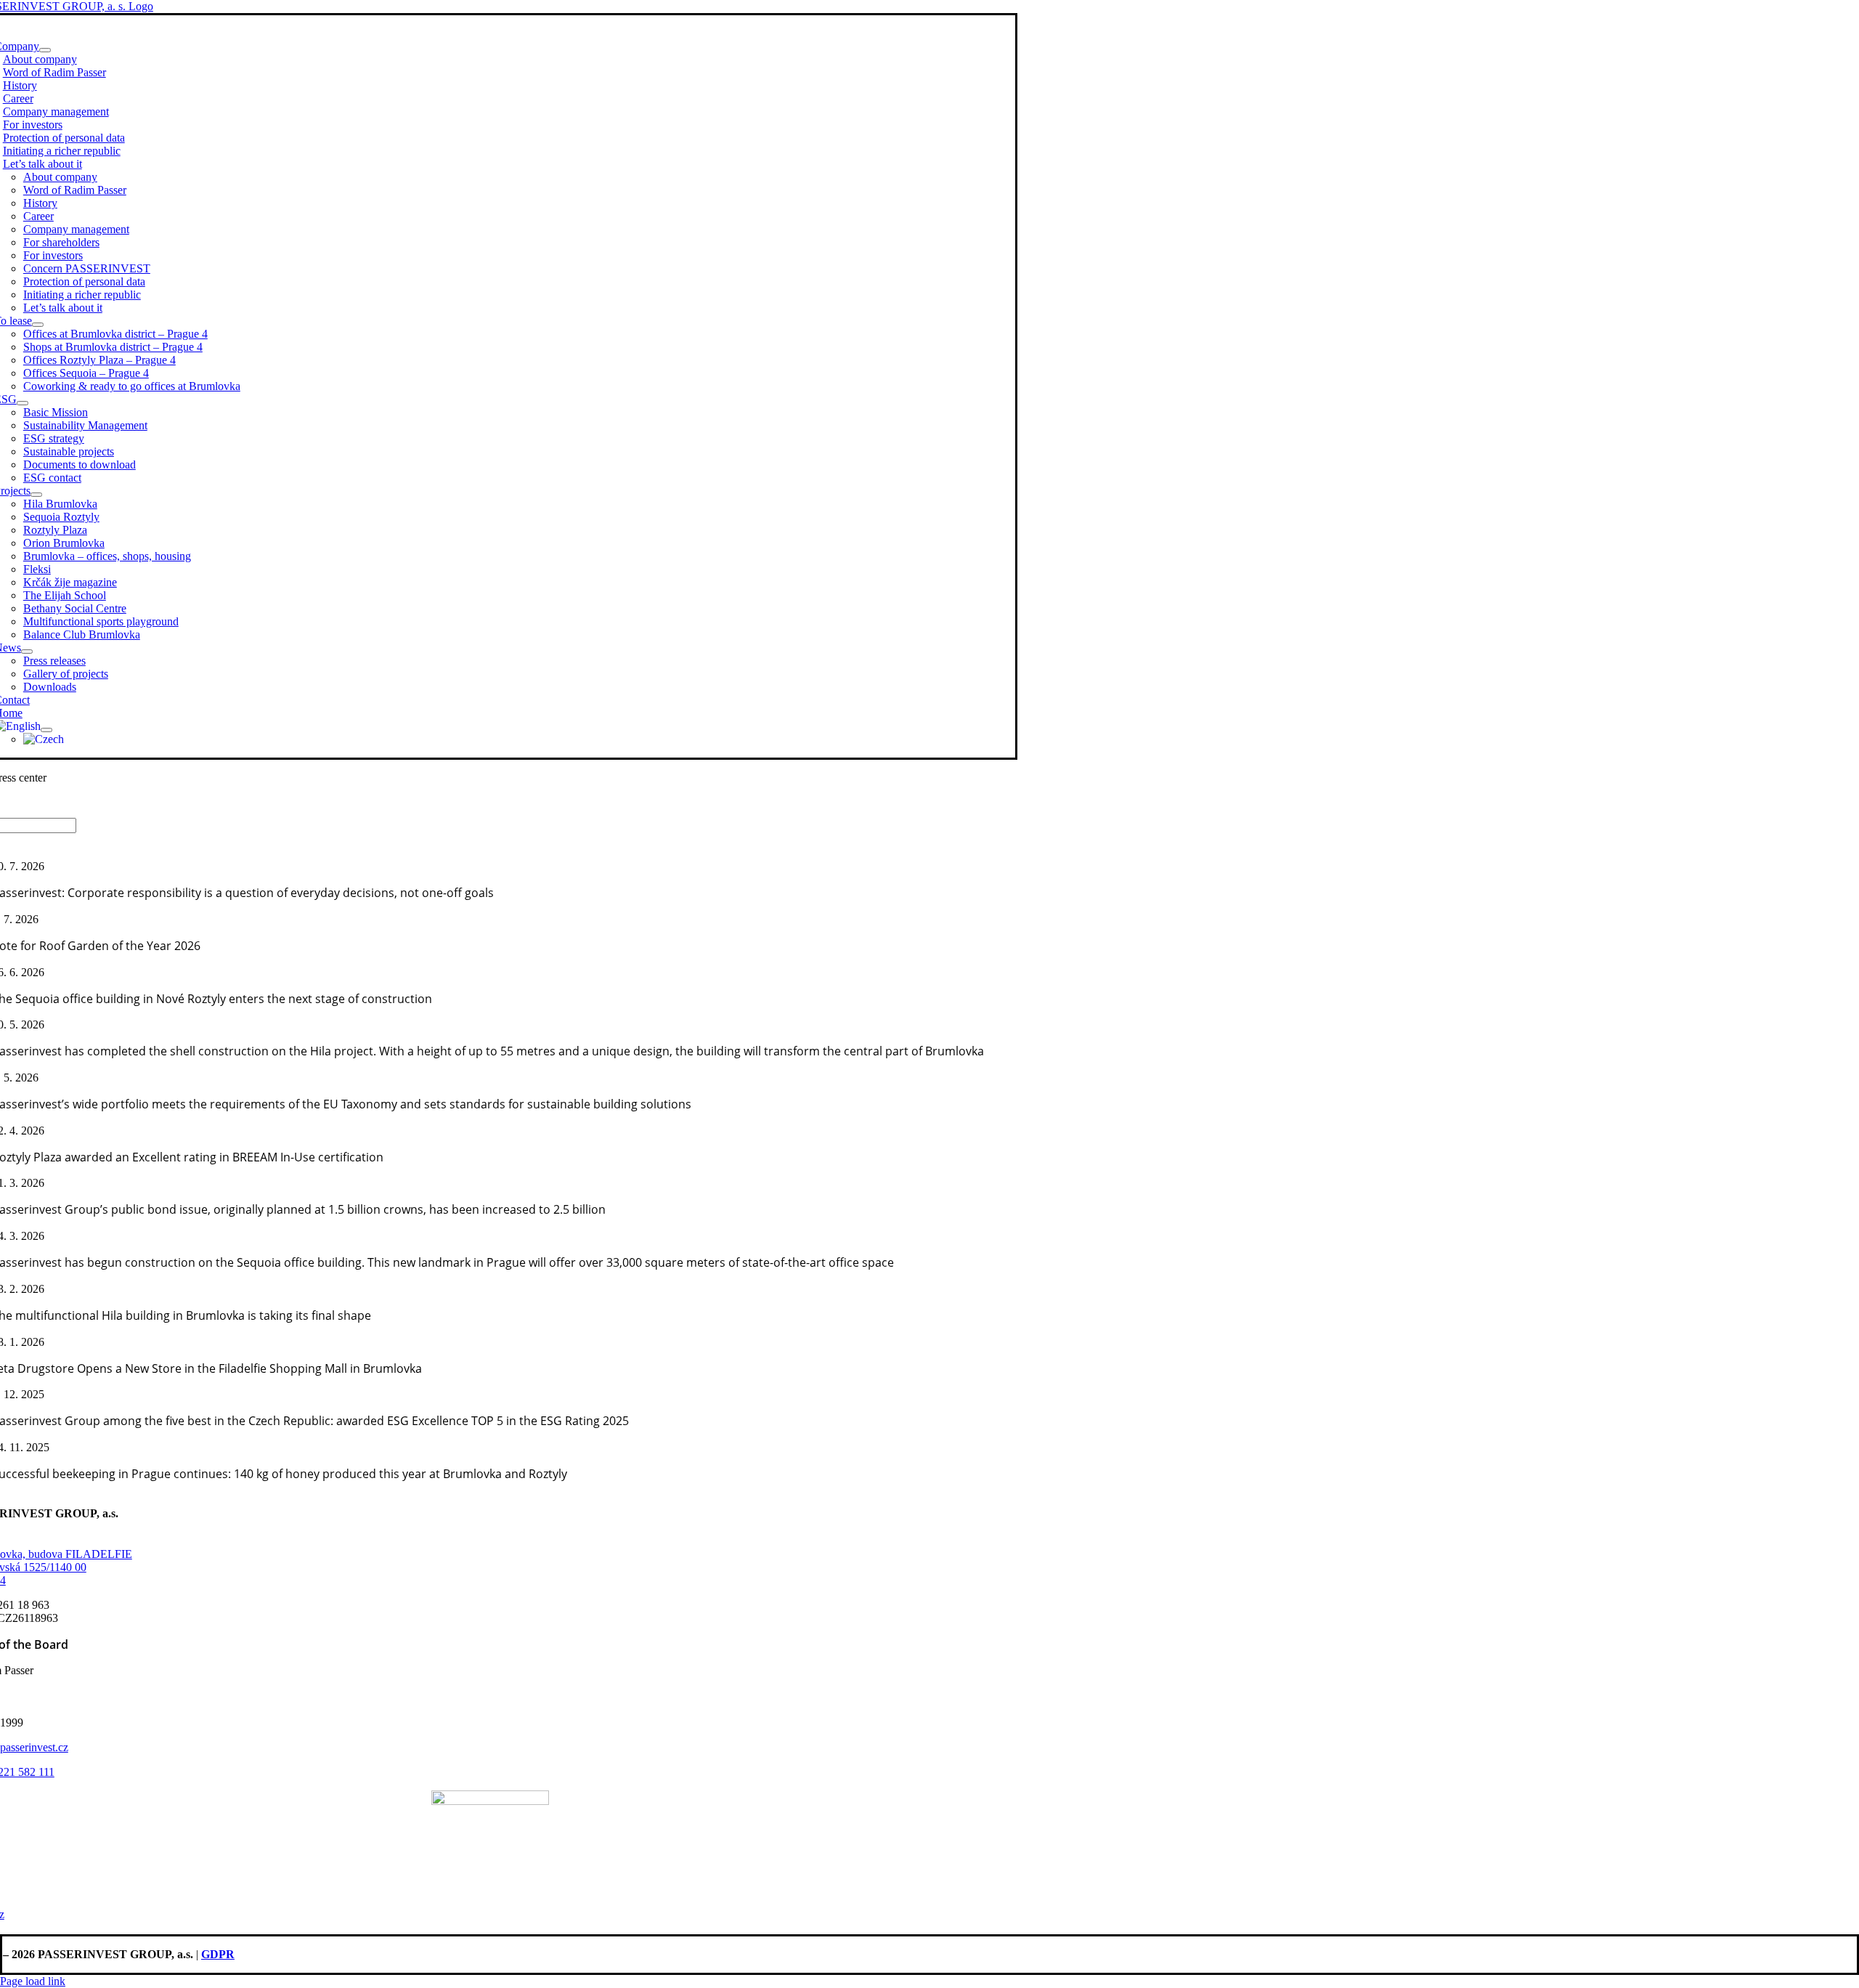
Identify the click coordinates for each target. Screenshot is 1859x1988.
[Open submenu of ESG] (23, 403)
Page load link (33, 1981)
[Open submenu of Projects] (36, 495)
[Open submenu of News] (27, 652)
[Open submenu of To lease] (38, 325)
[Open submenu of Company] (45, 50)
